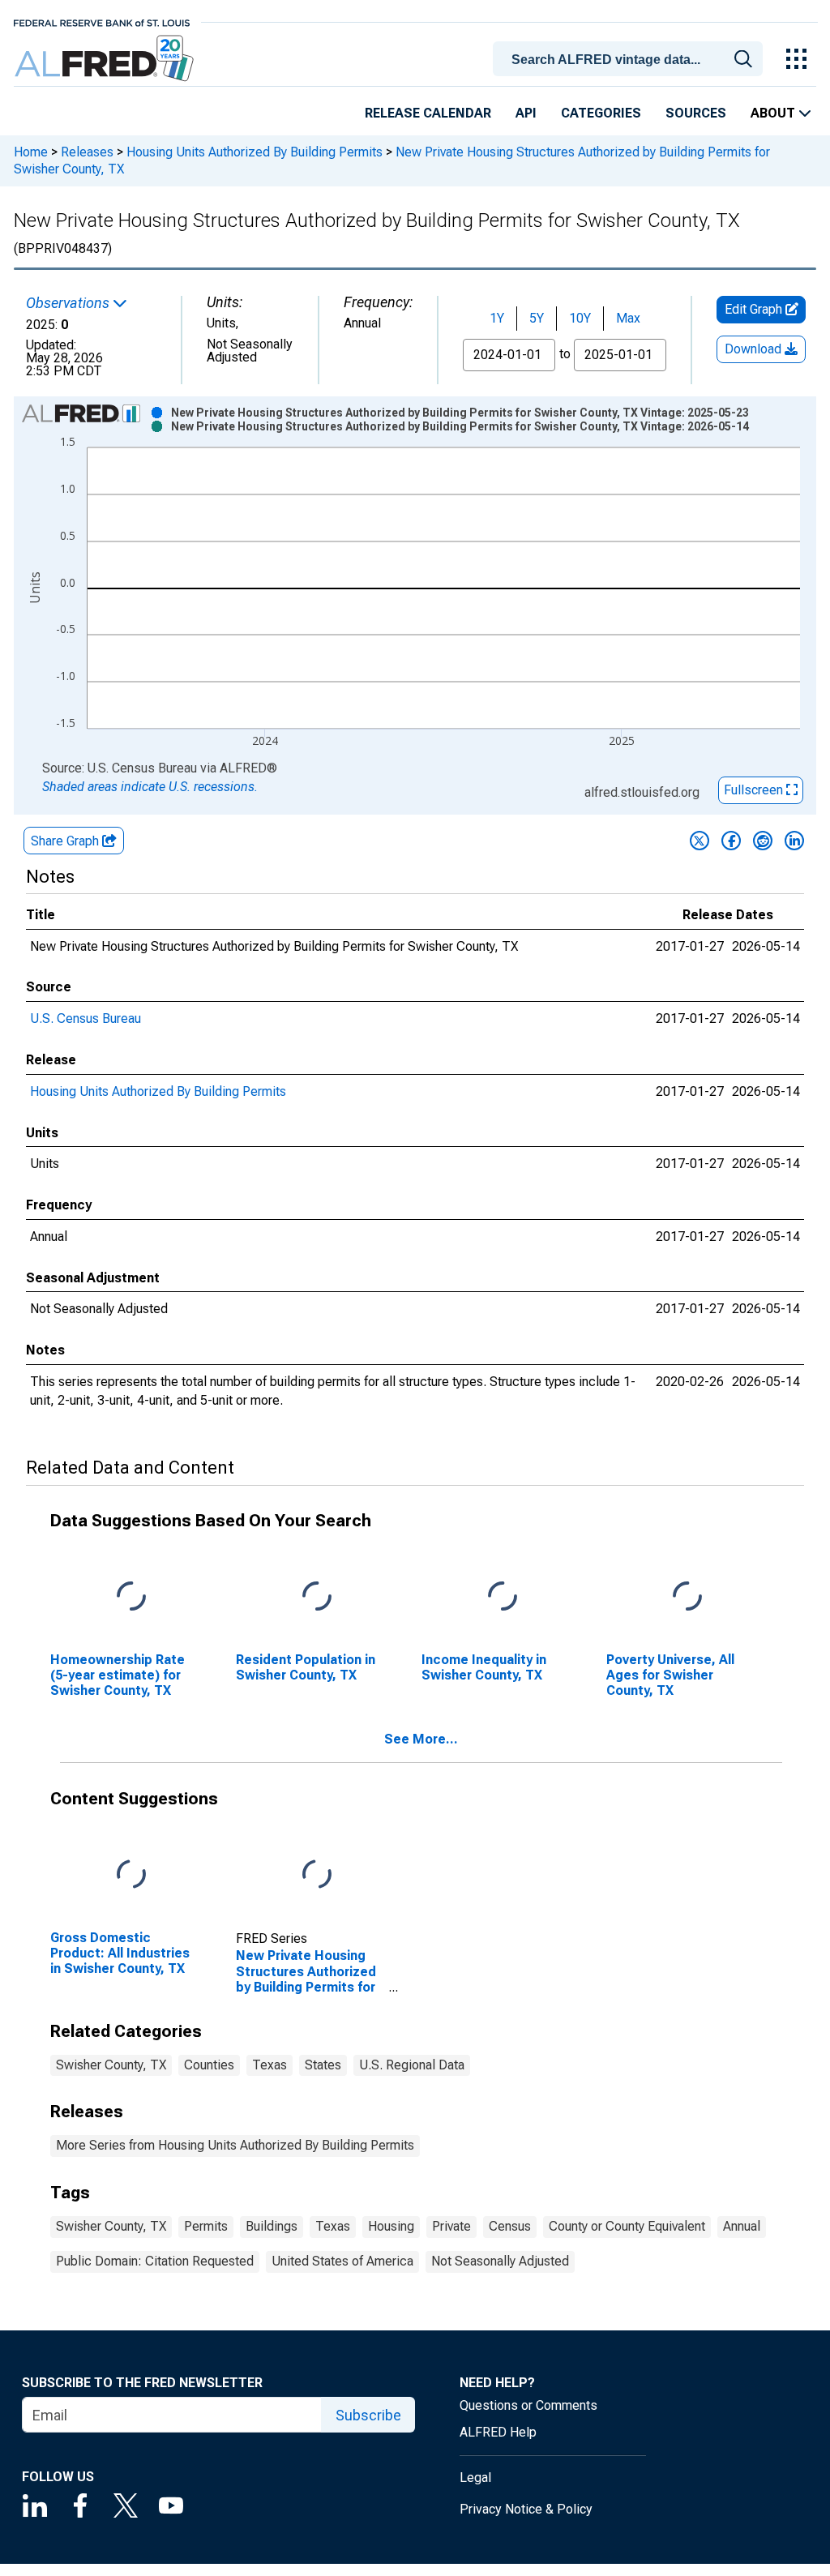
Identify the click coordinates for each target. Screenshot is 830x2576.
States (323, 2065)
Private (451, 2226)
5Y (537, 318)
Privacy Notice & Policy (526, 2509)
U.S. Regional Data (412, 2065)
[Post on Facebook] (731, 841)
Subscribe (368, 2415)
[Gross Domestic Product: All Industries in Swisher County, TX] (131, 1874)
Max (628, 318)
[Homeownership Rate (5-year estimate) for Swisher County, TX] (131, 1596)
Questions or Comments (528, 2405)
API (526, 113)
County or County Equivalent (627, 2226)
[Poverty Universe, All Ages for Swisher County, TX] (687, 1596)
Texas (270, 2065)
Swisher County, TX (111, 2065)
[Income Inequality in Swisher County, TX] (503, 1596)
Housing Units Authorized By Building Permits (255, 152)
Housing (391, 2226)
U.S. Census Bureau (86, 1018)
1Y (497, 318)
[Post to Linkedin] (794, 841)
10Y (580, 318)
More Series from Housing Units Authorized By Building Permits (235, 2145)
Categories (601, 113)
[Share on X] (700, 841)
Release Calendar (428, 113)
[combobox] (631, 58)
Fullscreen (755, 790)
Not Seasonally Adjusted (500, 2261)
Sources (696, 113)
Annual (742, 2226)
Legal (475, 2478)
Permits (206, 2226)
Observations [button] (69, 303)
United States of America (342, 2261)
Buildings (272, 2226)
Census (510, 2226)
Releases (87, 152)
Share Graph (66, 841)
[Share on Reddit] (763, 841)
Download (755, 349)
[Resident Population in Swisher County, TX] (317, 1596)
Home (31, 152)
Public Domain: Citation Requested (155, 2261)
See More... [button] (421, 1739)
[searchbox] (631, 60)
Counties (209, 2065)
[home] (106, 59)
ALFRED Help (498, 2432)
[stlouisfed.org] (102, 21)
